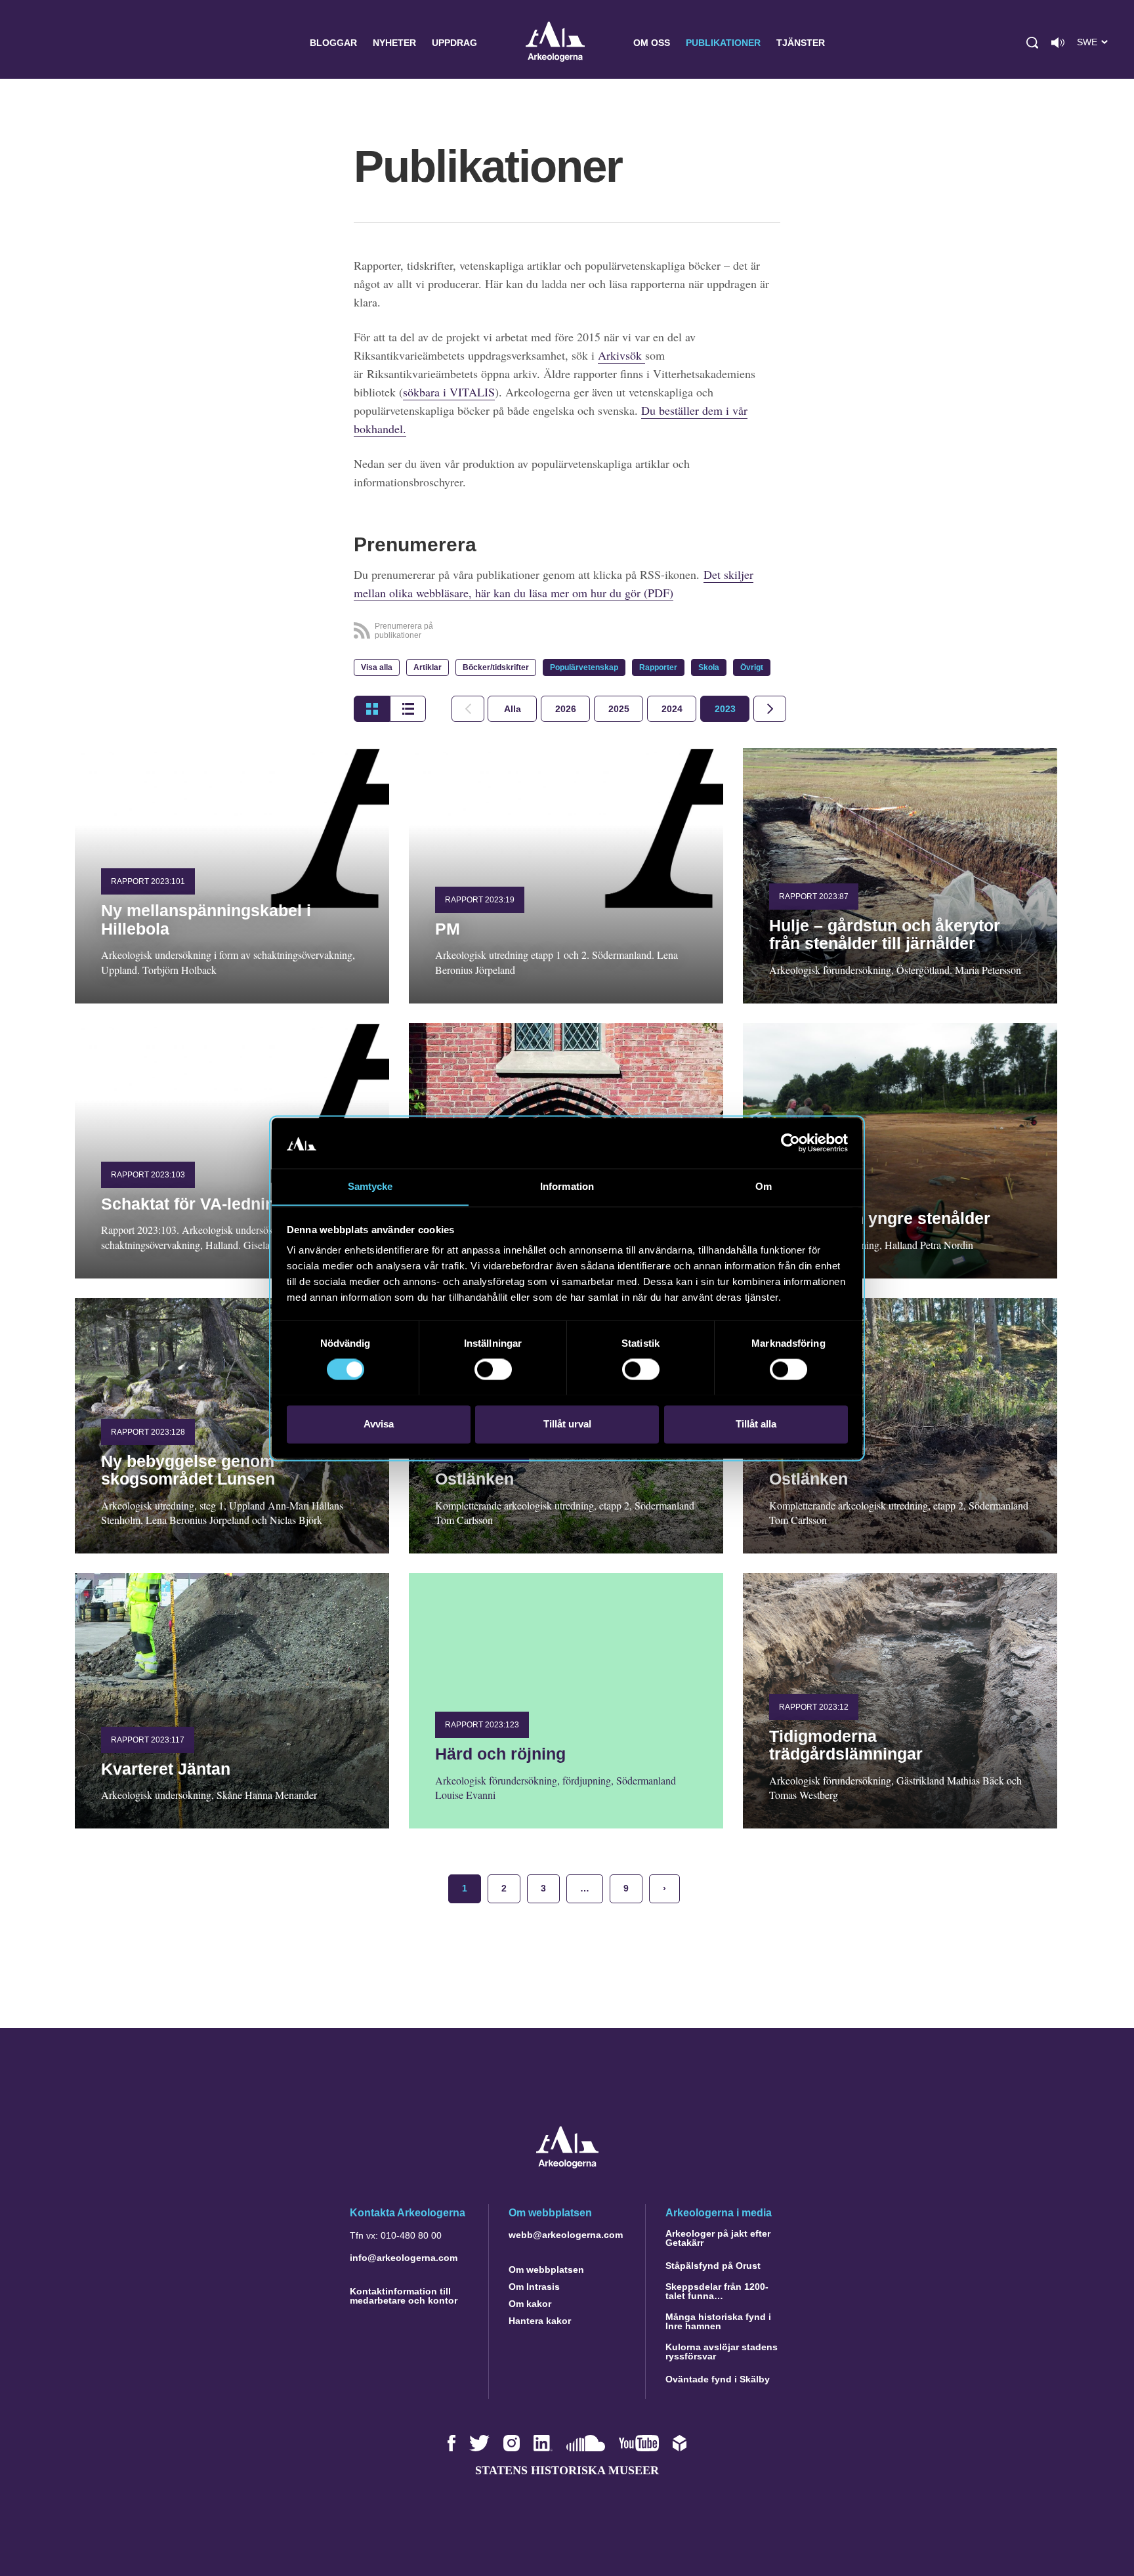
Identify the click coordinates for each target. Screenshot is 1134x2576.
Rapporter (658, 667)
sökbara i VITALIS (449, 392)
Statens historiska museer (567, 2470)
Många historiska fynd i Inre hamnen (718, 2321)
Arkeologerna (555, 43)
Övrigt (752, 667)
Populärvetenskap (584, 667)
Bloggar (333, 43)
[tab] (565, 709)
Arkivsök (621, 355)
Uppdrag (454, 43)
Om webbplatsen (546, 2270)
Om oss (652, 43)
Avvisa (379, 1424)
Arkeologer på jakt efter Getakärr (718, 2238)
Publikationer (723, 43)
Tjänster (801, 43)
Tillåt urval (567, 1424)
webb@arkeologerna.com (566, 2235)
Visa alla (377, 667)
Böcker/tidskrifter (496, 667)
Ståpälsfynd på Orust (713, 2266)
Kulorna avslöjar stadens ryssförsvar (722, 2352)
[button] (1032, 43)
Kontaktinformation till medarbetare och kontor (404, 2296)
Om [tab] (764, 1186)
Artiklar (428, 667)
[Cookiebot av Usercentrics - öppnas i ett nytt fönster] (790, 1143)
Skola (709, 667)
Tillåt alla (756, 1424)
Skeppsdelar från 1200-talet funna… (717, 2291)
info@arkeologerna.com (404, 2258)
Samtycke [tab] (370, 1186)
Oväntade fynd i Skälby (718, 2379)
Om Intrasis (534, 2287)
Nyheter (394, 43)
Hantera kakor (540, 2321)
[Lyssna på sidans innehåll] (1058, 43)
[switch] (493, 1369)
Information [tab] (567, 1186)
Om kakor (530, 2304)
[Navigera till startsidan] (567, 2165)
